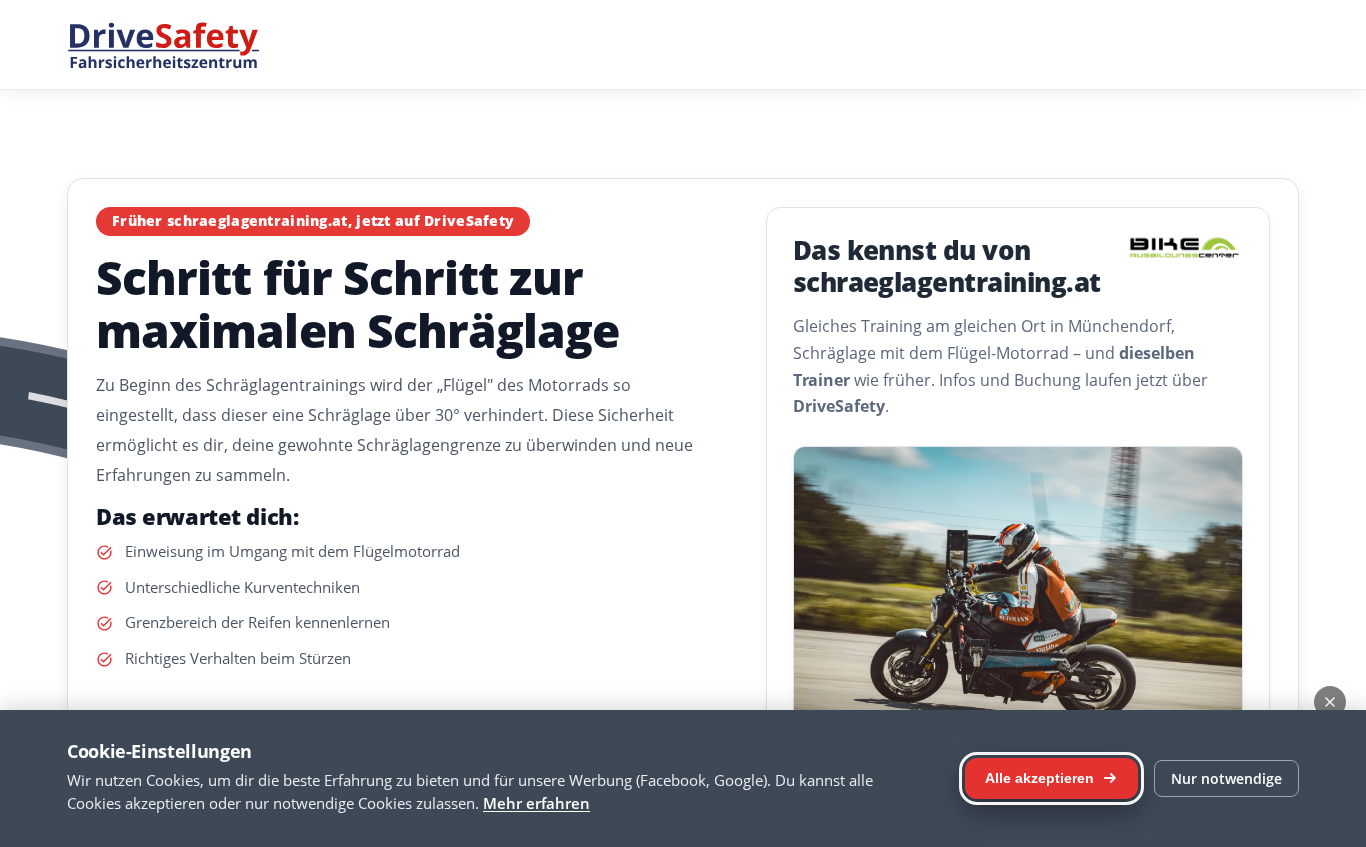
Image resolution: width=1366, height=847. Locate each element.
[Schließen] (1330, 702)
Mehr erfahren (536, 803)
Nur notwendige (1226, 778)
